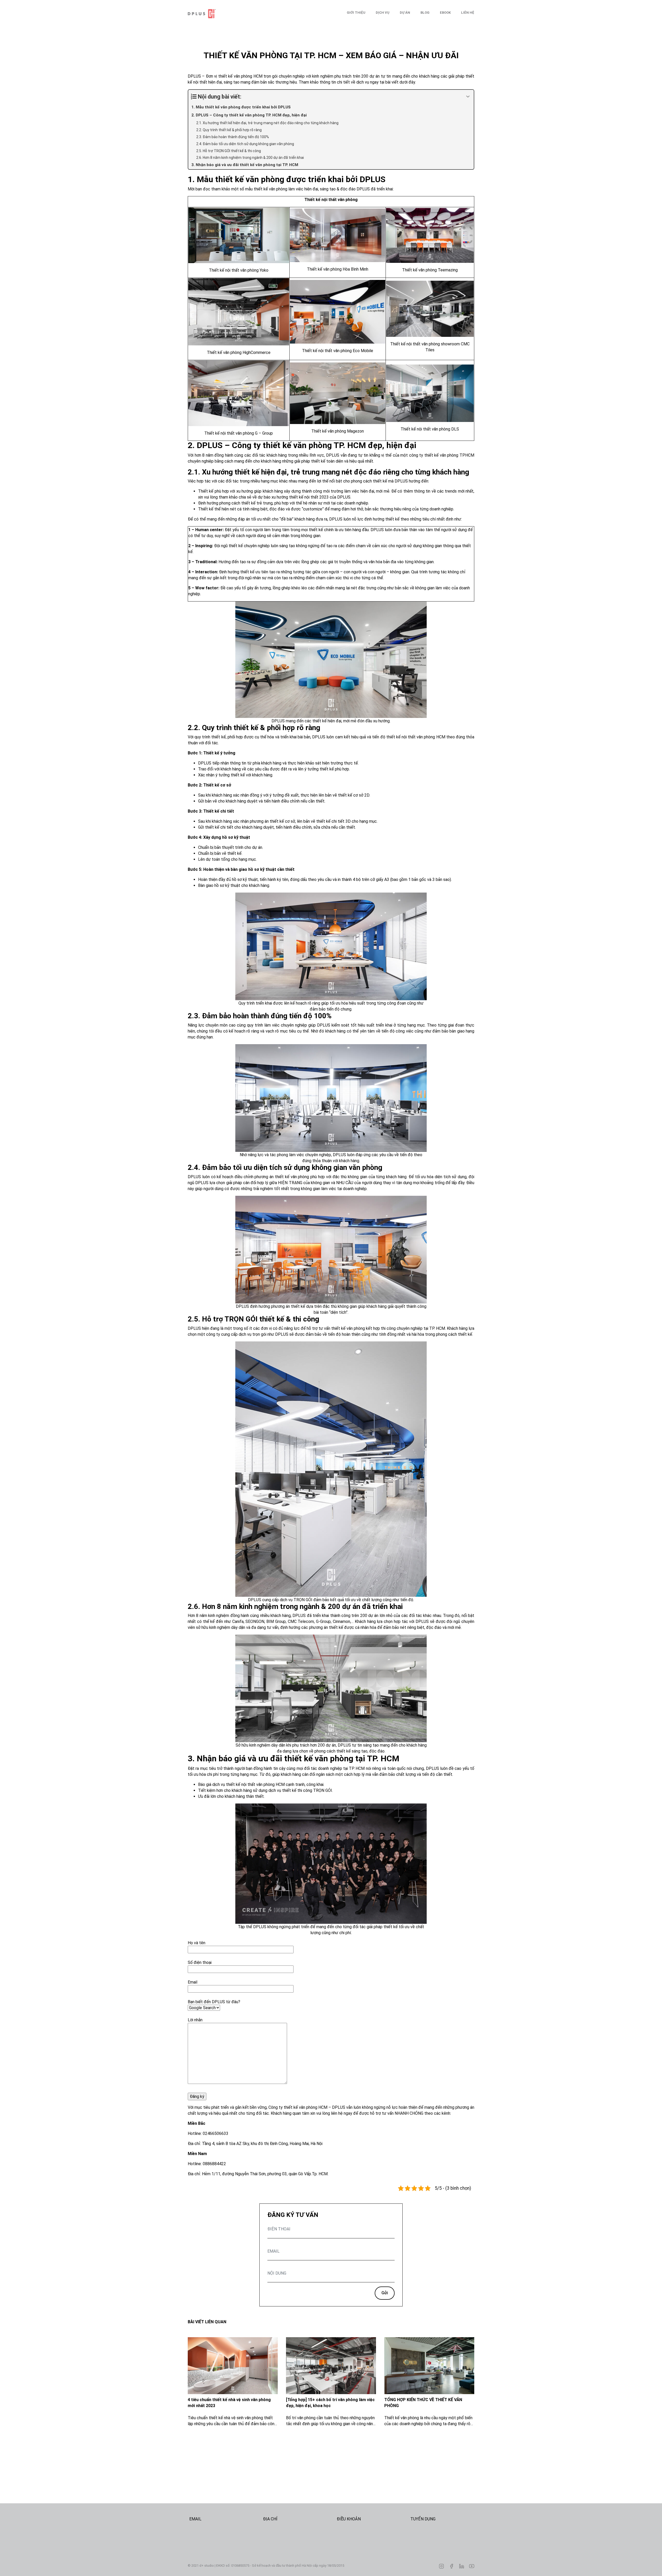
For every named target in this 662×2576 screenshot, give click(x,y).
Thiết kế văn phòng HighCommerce (239, 352)
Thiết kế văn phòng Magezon (338, 431)
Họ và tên (197, 1943)
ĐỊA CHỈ (270, 2519)
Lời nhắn (195, 2020)
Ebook (445, 13)
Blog (425, 13)
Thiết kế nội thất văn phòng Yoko (239, 270)
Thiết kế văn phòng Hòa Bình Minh (338, 269)
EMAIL (195, 2519)
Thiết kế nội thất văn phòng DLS (430, 429)
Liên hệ (468, 13)
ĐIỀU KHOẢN (349, 2519)
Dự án (405, 13)
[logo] (214, 14)
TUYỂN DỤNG (423, 2519)
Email (193, 1982)
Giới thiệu (356, 13)
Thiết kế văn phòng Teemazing (430, 270)
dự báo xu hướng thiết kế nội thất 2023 (293, 497)
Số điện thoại (200, 1962)
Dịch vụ (383, 13)
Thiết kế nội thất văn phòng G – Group (239, 433)
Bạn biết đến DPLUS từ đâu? (214, 2002)
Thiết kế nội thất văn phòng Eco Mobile (338, 351)
